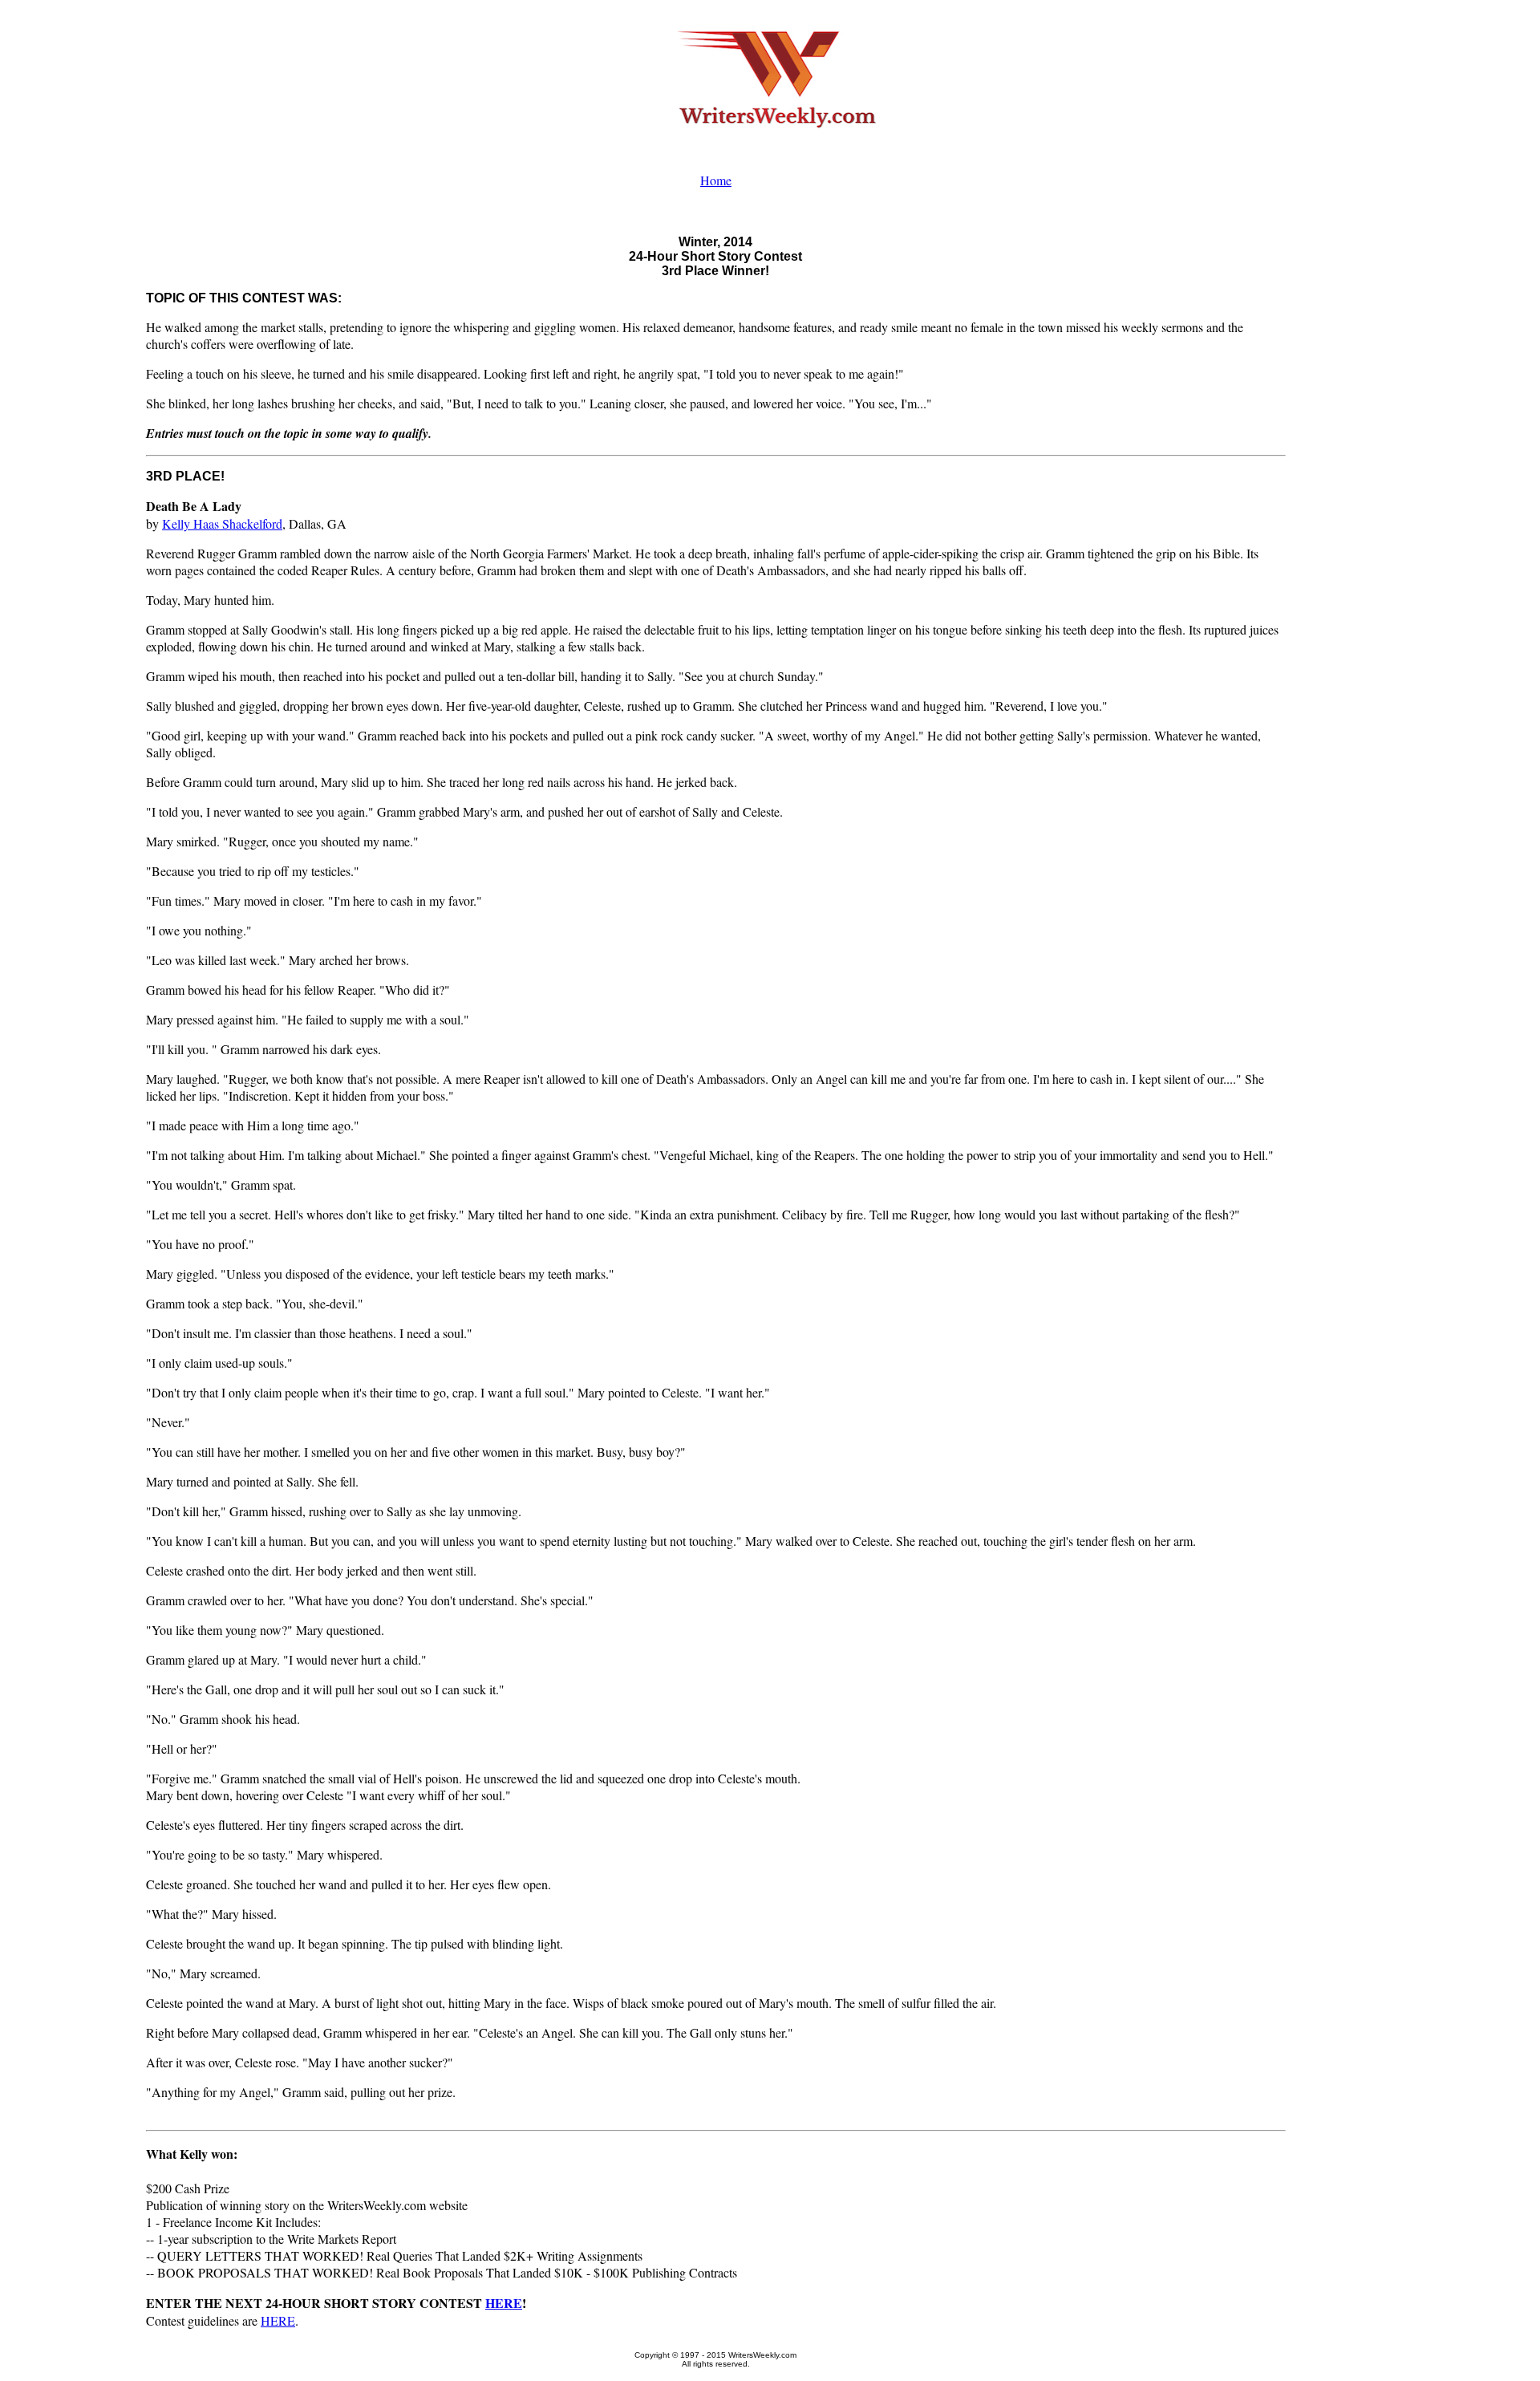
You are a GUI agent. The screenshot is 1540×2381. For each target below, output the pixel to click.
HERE (504, 2303)
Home (716, 180)
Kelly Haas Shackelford (222, 523)
